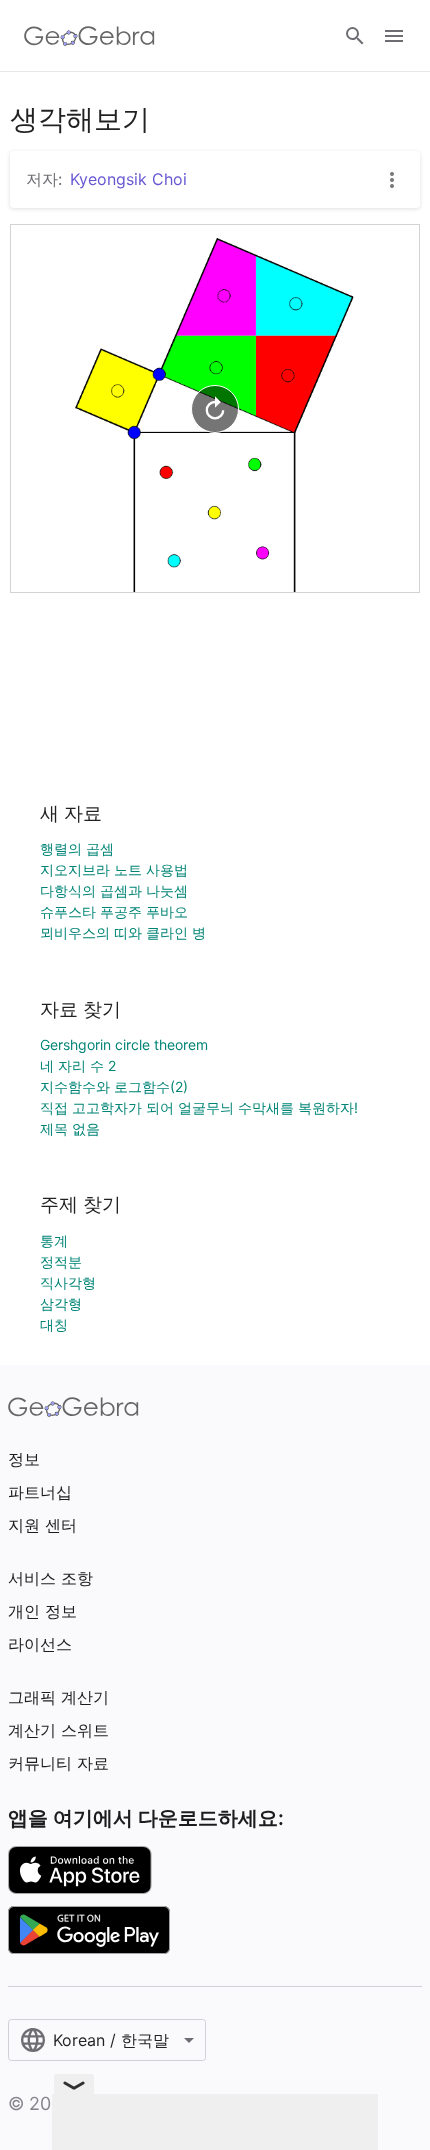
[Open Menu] (394, 36)
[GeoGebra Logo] (89, 36)
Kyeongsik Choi (128, 179)
